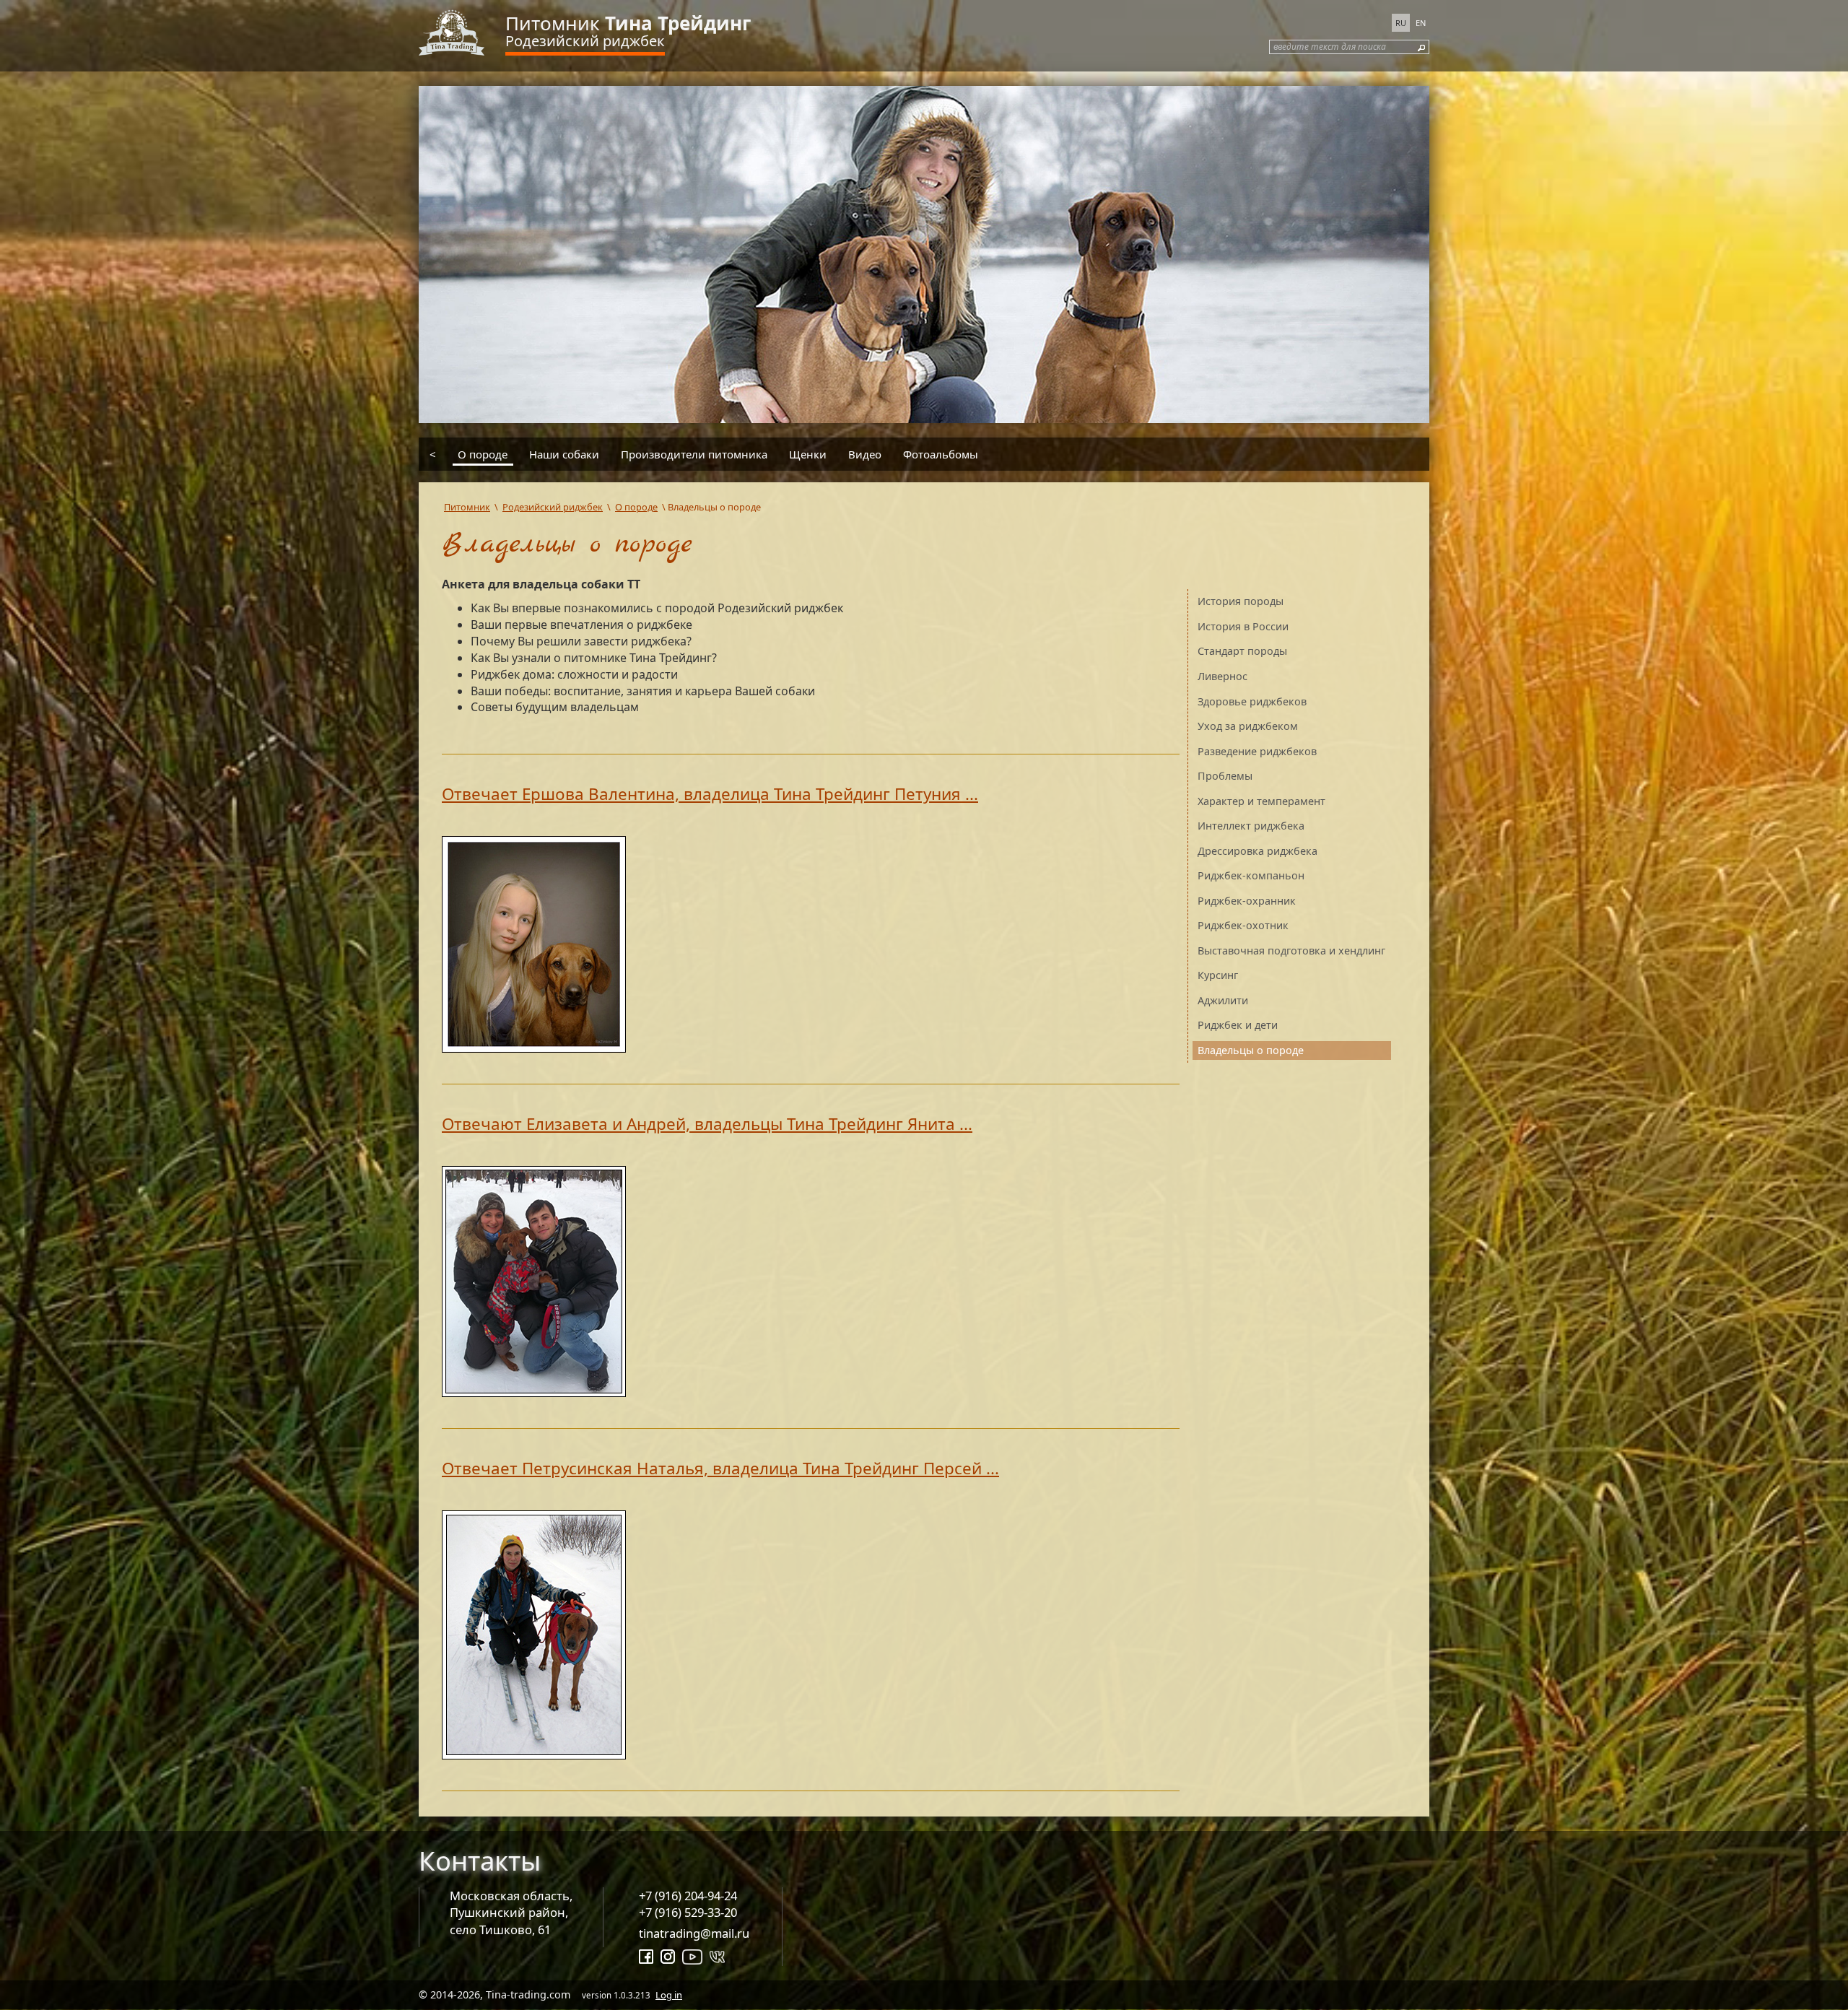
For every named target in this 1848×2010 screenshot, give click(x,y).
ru (1401, 23)
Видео (865, 453)
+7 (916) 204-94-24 (688, 1896)
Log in (669, 1995)
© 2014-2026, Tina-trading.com (550, 1994)
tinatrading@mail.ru (694, 1933)
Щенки (808, 453)
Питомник (628, 23)
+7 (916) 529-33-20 (688, 1912)
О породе (483, 453)
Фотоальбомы (941, 453)
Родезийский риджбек (585, 41)
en (1421, 23)
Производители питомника (694, 453)
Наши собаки (564, 453)
